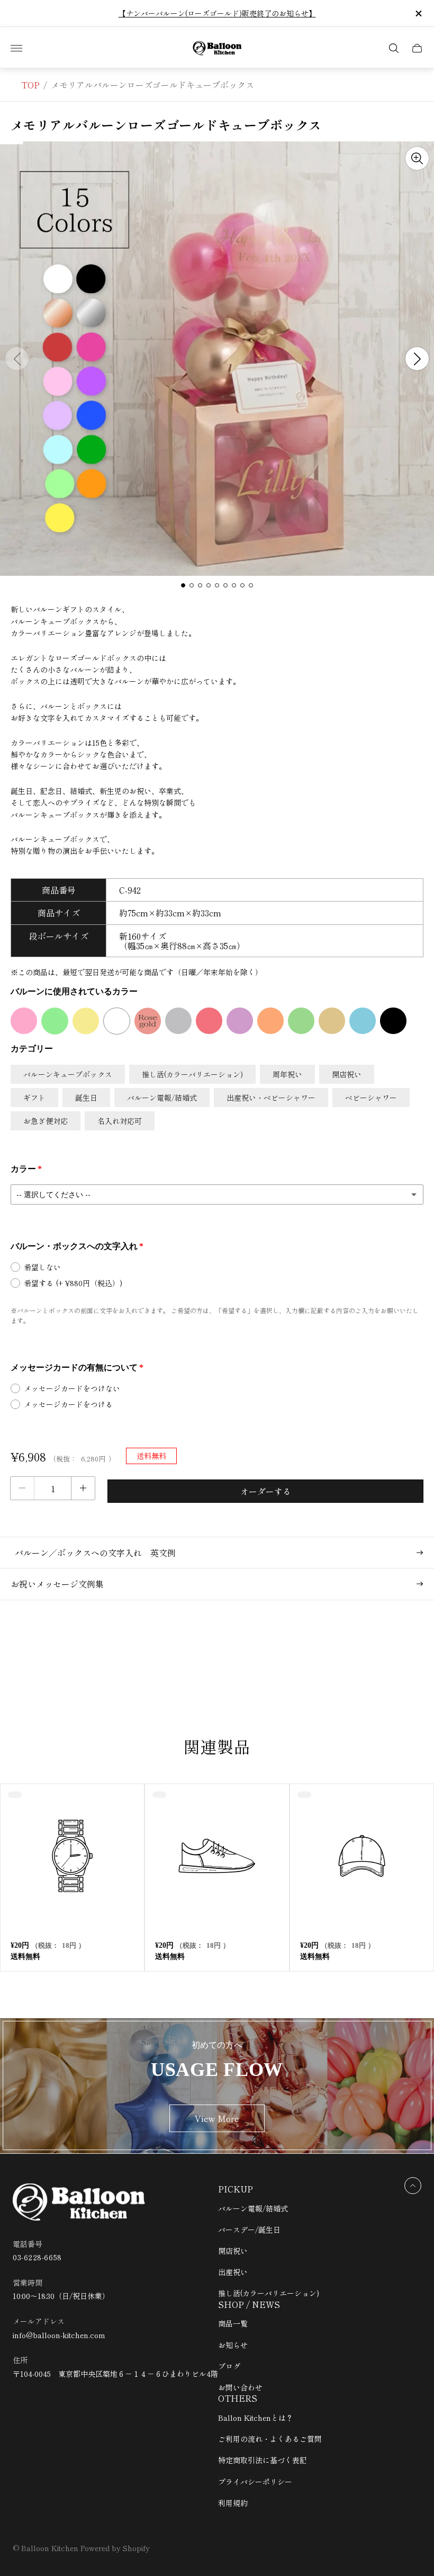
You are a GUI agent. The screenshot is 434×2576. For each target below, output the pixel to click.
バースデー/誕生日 (249, 2230)
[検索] (394, 48)
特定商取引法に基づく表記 (263, 2460)
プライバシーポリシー (255, 2482)
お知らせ (233, 2345)
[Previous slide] (17, 359)
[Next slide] (417, 359)
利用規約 (233, 2503)
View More (217, 2118)
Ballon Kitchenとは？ (256, 2418)
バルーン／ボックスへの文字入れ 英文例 (93, 1553)
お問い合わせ (240, 2387)
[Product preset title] (72, 1856)
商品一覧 (233, 2323)
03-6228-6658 (37, 2257)
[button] (183, 585)
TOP (30, 85)
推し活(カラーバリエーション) (269, 2293)
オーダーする (266, 1491)
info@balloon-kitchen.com (59, 2335)
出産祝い (233, 2272)
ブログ (229, 2366)
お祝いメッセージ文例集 (57, 1584)
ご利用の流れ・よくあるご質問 (270, 2439)
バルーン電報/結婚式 (253, 2208)
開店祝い (233, 2251)
